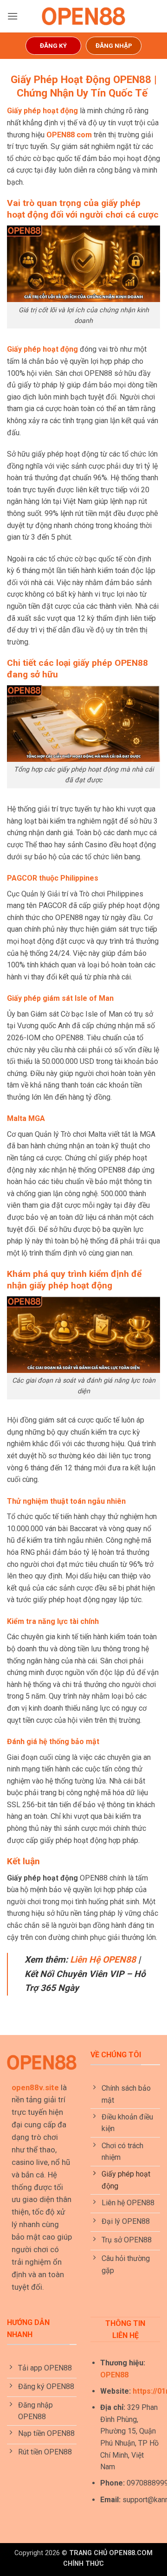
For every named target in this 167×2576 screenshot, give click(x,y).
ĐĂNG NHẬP (114, 45)
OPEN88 (114, 2375)
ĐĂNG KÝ (53, 45)
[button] (13, 16)
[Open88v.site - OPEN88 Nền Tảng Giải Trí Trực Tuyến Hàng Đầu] (83, 16)
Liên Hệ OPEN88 (103, 1960)
